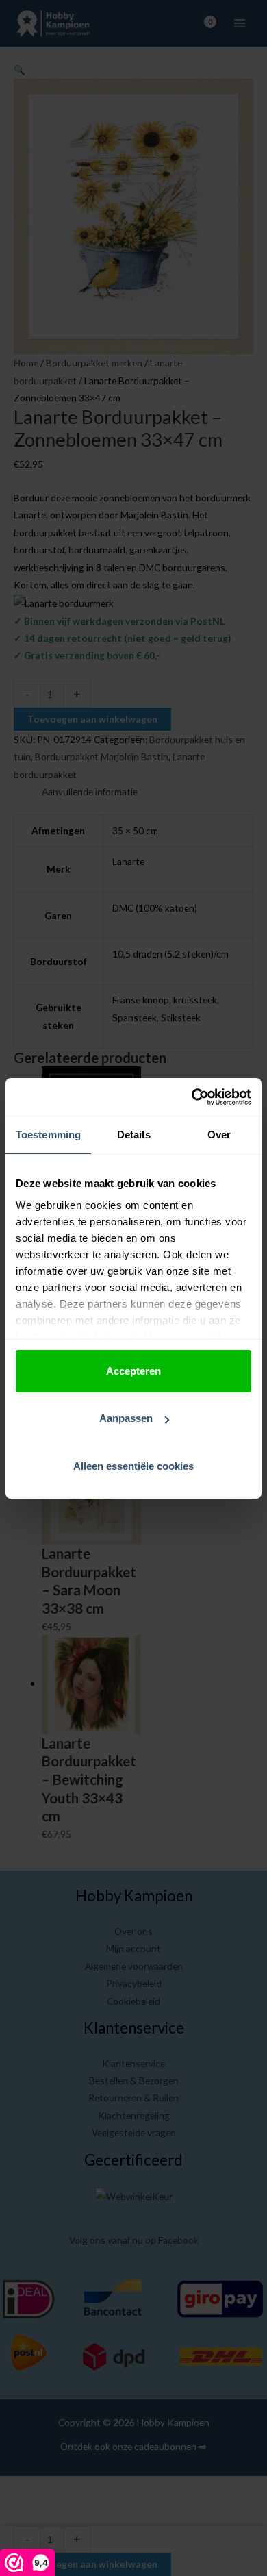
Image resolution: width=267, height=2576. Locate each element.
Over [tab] (219, 1135)
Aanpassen (126, 1418)
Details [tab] (134, 1135)
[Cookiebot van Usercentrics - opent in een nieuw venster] (192, 1097)
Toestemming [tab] (48, 1135)
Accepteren (133, 1371)
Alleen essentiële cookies (133, 1466)
